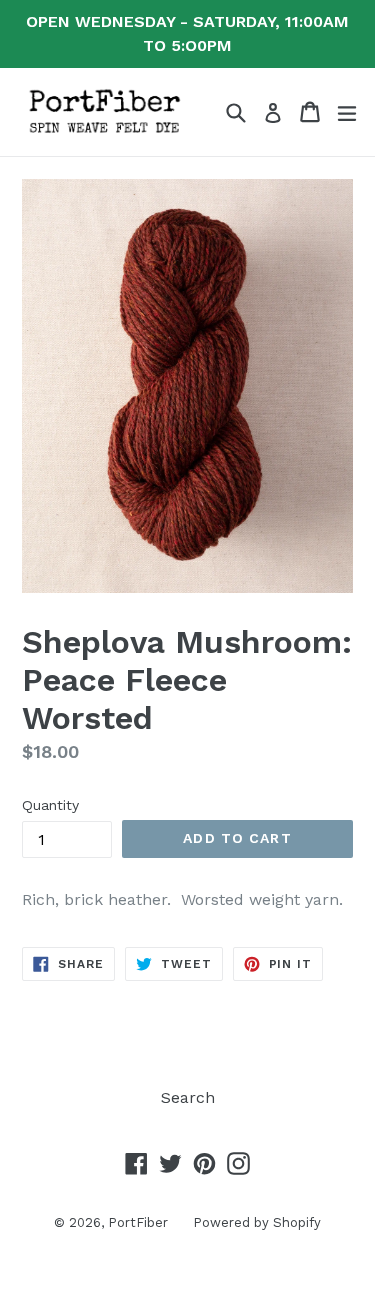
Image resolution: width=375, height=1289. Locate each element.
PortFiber (138, 1222)
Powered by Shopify (257, 1222)
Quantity (50, 805)
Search (188, 1097)
